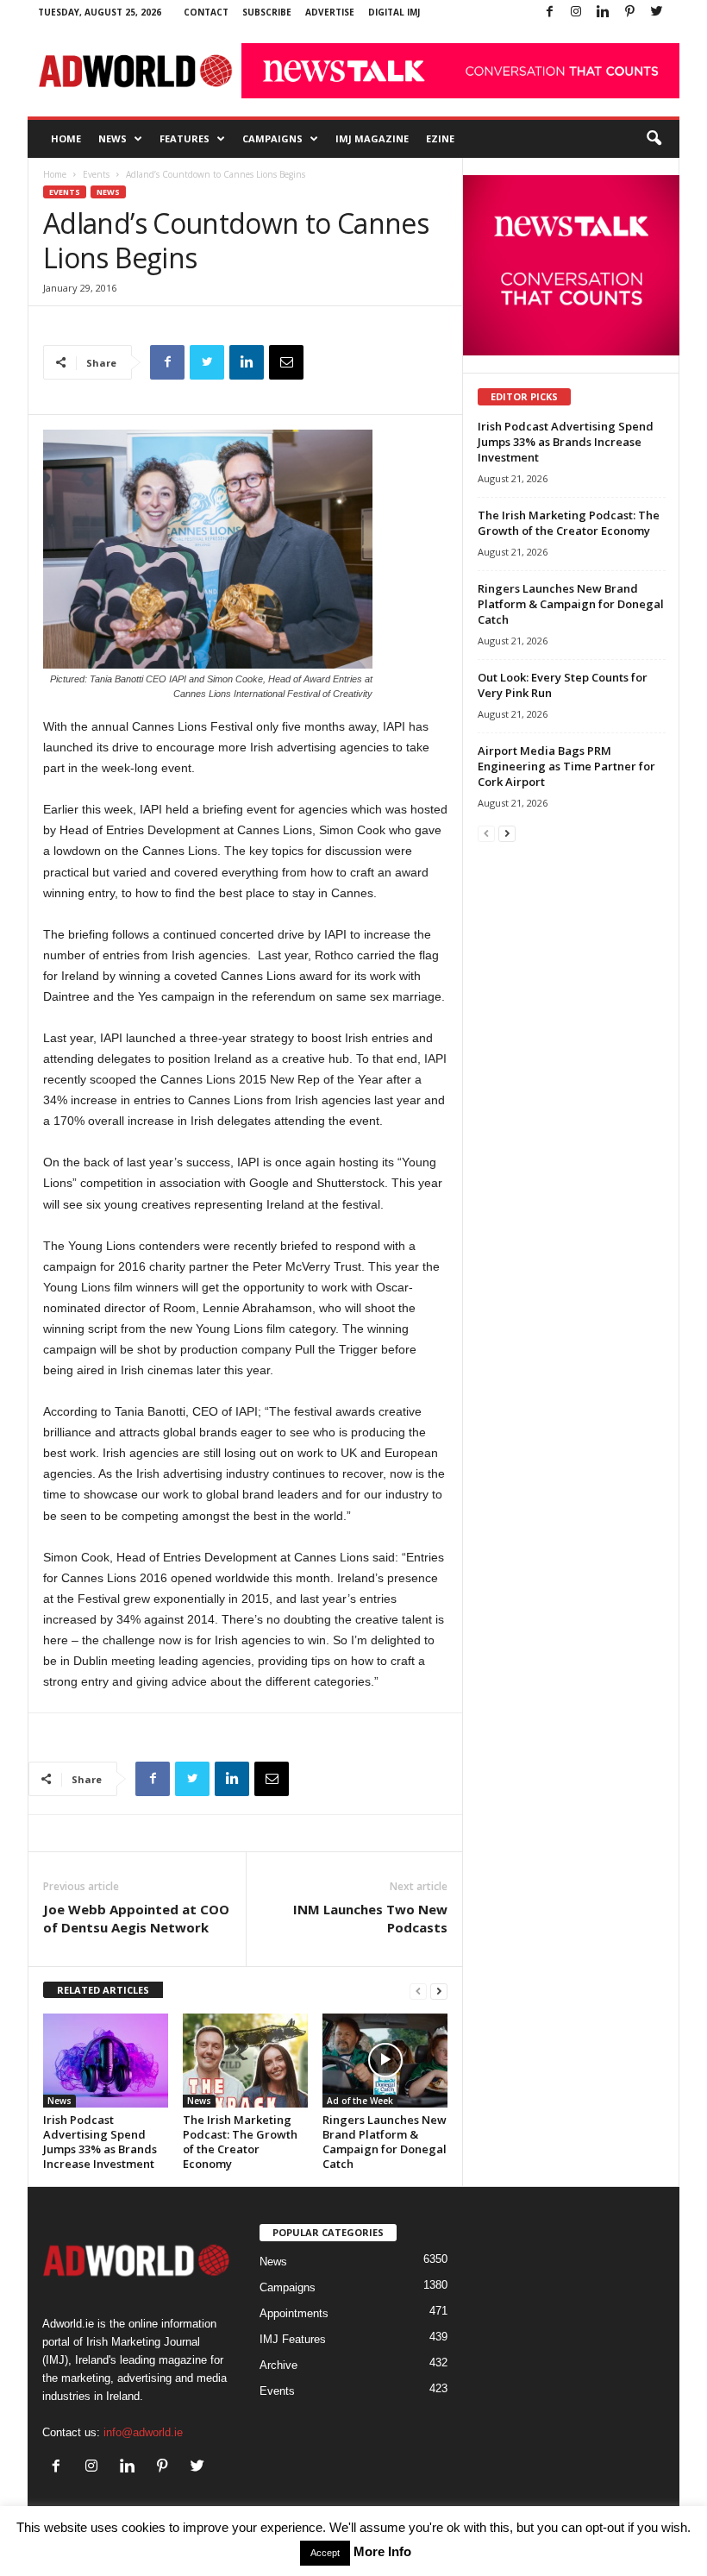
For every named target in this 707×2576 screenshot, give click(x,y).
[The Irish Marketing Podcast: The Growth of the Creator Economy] (245, 2060)
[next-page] (439, 1991)
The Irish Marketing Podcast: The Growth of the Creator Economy (240, 2142)
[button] (654, 139)
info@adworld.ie (143, 2432)
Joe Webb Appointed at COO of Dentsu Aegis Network (136, 1918)
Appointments (294, 2313)
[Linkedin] (603, 13)
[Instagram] (576, 13)
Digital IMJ (394, 12)
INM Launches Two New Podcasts (370, 1918)
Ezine (440, 138)
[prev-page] (418, 1991)
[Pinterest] (629, 13)
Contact (206, 12)
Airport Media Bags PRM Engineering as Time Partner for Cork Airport (566, 766)
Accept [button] (325, 2553)
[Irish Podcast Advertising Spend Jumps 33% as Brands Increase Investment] (106, 2060)
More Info (382, 2551)
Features (185, 138)
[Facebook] (549, 13)
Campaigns (272, 138)
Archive (278, 2365)
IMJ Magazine (372, 138)
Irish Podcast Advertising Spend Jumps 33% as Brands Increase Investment (100, 2142)
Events (96, 174)
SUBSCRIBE (267, 12)
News (113, 138)
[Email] (286, 362)
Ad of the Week (360, 2101)
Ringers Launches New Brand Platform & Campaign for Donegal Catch (385, 2142)
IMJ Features (293, 2339)
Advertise (330, 12)
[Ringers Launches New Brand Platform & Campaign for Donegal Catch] (385, 2060)
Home (66, 138)
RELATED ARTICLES (103, 1990)
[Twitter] (656, 13)
